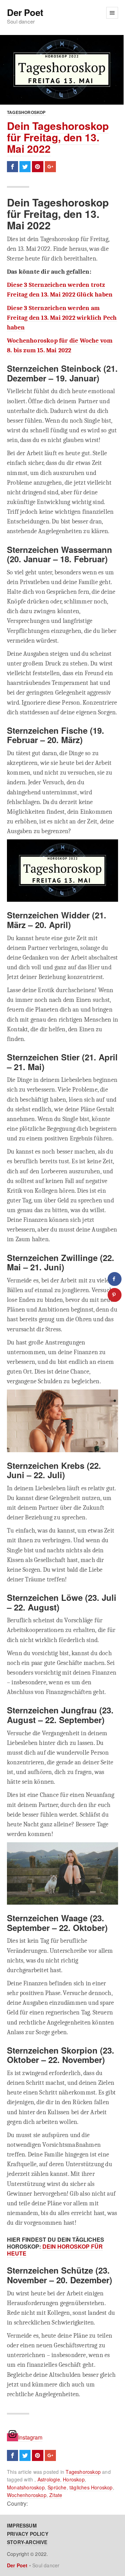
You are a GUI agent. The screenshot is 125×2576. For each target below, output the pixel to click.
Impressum (22, 2525)
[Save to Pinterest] (115, 1295)
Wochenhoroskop (27, 2495)
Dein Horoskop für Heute (55, 2250)
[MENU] (112, 13)
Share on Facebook (12, 167)
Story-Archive (27, 2542)
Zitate (56, 2495)
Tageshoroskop (26, 112)
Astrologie (49, 2479)
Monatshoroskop (26, 2487)
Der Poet (25, 13)
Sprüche (57, 2487)
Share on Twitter (25, 167)
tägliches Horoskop (91, 2487)
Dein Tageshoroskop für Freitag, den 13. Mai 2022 (58, 137)
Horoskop (74, 2479)
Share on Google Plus (50, 167)
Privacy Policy (28, 2534)
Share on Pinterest (37, 167)
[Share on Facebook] (115, 1279)
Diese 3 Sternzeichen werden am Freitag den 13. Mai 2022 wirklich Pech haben (62, 318)
